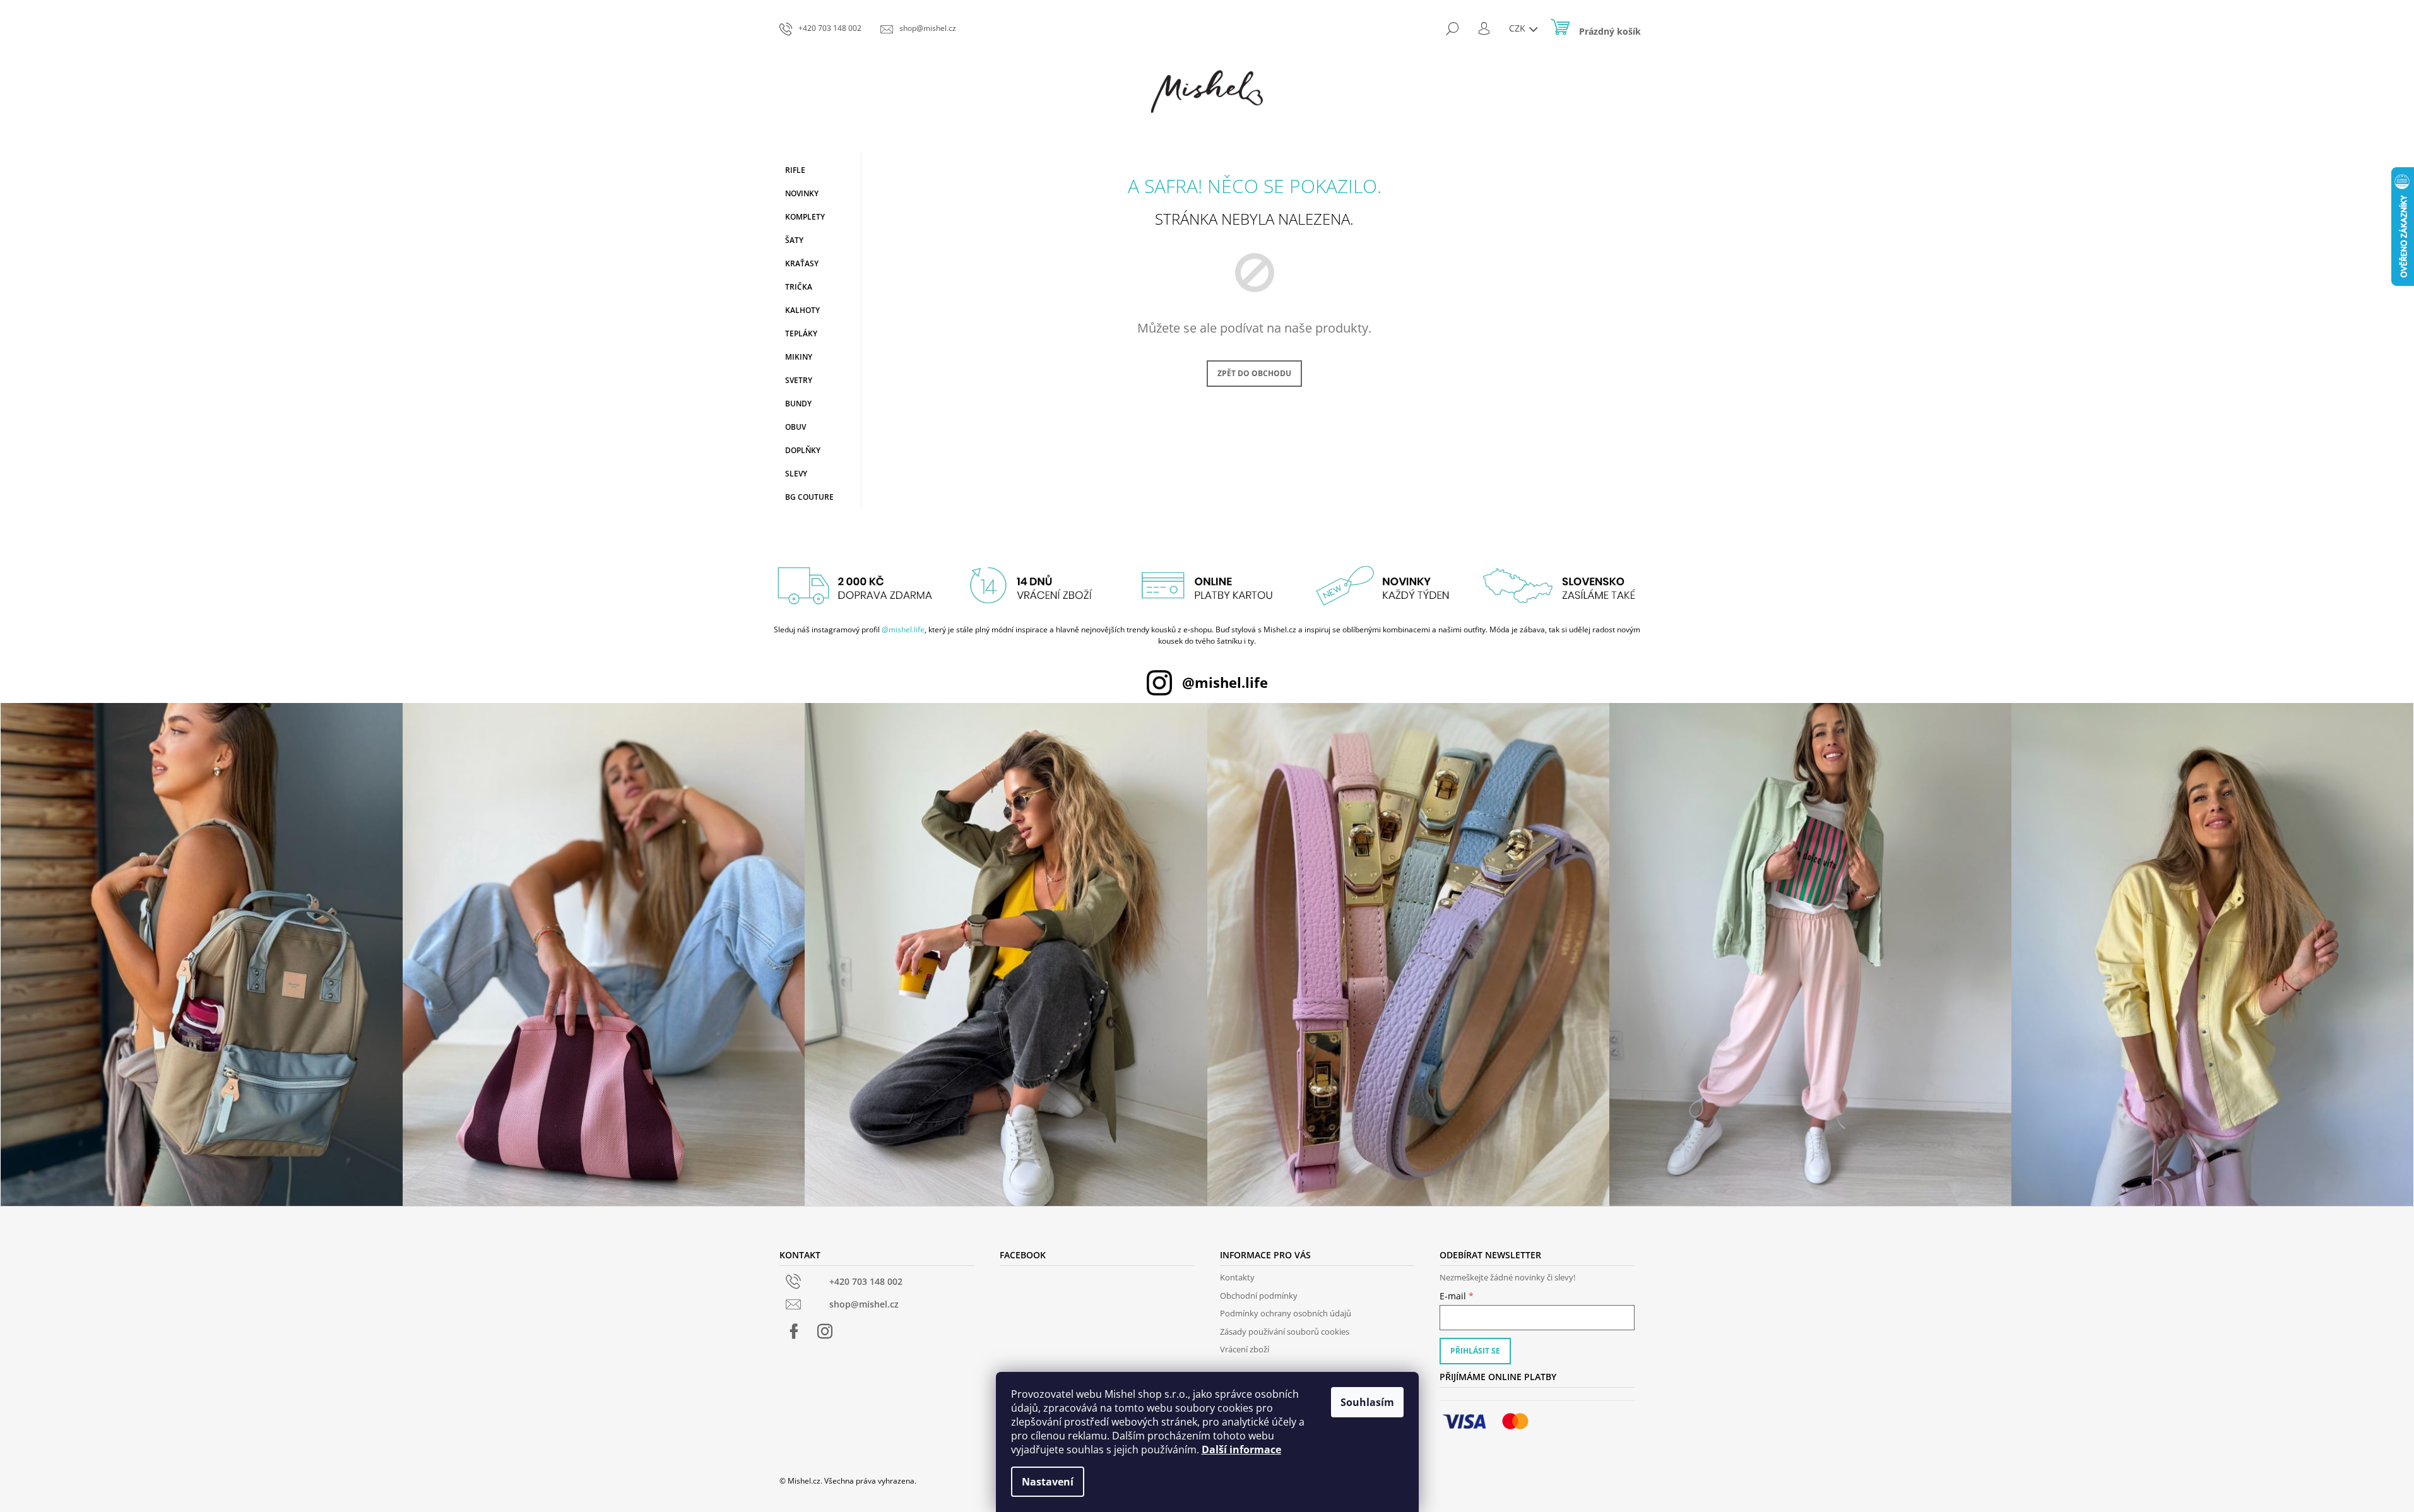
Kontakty (1237, 1277)
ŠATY (794, 240)
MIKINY (799, 357)
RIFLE (795, 170)
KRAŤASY (802, 263)
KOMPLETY (805, 217)
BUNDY (798, 404)
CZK (1518, 28)
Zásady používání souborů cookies (1285, 1332)
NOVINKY (802, 193)
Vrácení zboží (1245, 1349)
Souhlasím (1367, 1402)
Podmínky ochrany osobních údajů (1286, 1313)
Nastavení (1048, 1482)
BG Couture (809, 497)
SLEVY (796, 474)
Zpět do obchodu (1254, 373)
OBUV (796, 427)
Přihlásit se (1475, 1351)
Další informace (1241, 1450)
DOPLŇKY (803, 450)
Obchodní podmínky (1259, 1296)
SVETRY (799, 380)
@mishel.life (903, 629)
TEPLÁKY (801, 334)
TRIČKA (799, 287)
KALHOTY (802, 310)
